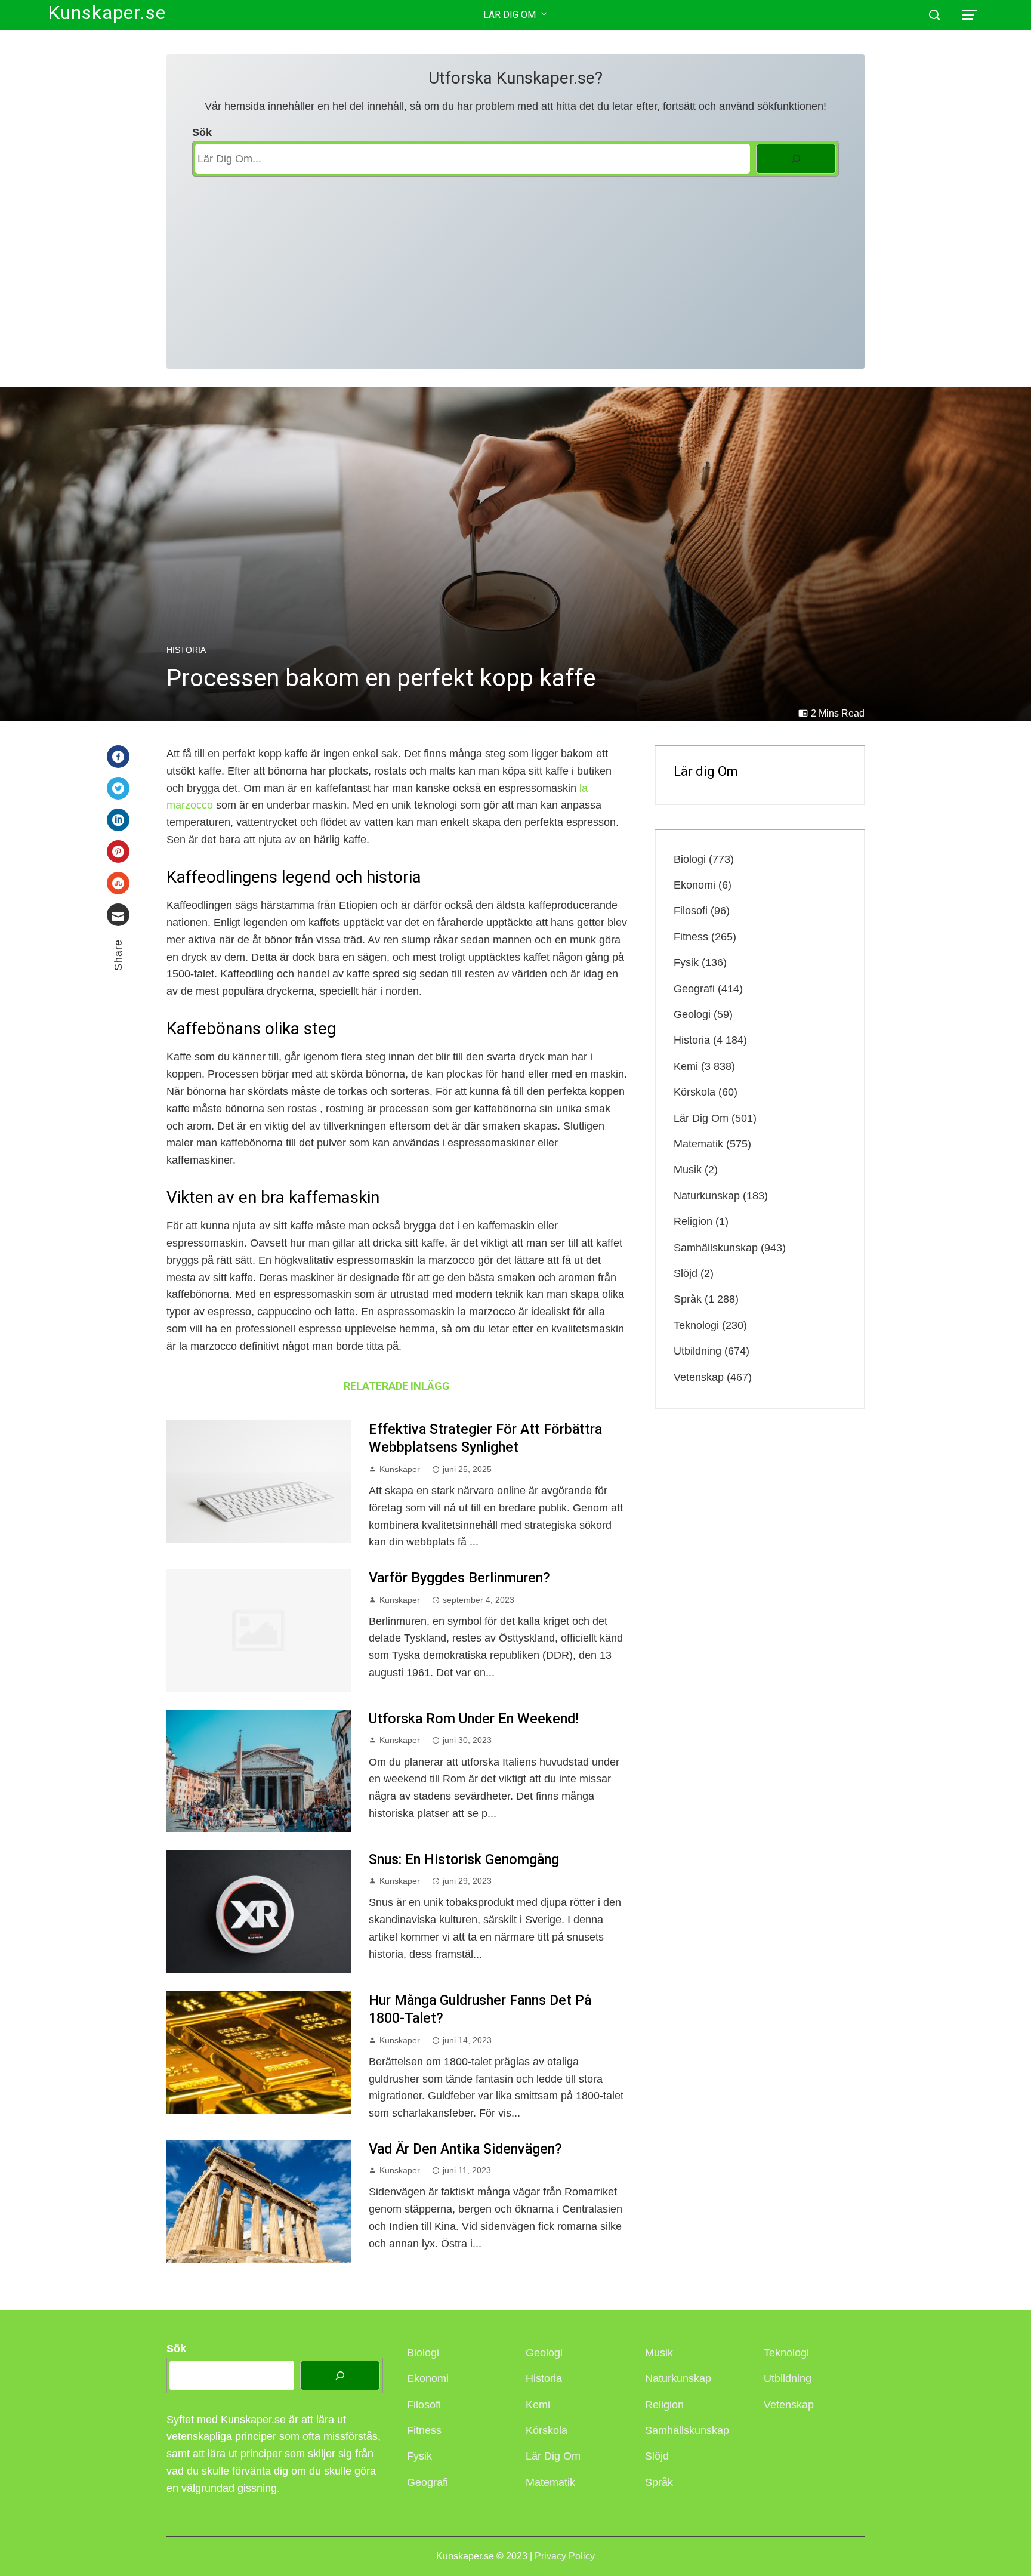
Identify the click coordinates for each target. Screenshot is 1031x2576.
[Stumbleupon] (118, 883)
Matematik (698, 1144)
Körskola (694, 1092)
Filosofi (691, 911)
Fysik (686, 962)
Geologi (692, 1014)
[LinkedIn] (118, 820)
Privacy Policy (565, 2556)
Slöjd (686, 1273)
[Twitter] (118, 788)
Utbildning (697, 1351)
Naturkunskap (707, 1196)
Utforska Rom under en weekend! (474, 1719)
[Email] (118, 915)
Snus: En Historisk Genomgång (464, 1859)
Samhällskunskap (716, 1248)
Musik (688, 1170)
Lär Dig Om (510, 15)
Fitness (691, 937)
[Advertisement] (516, 266)
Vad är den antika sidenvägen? (465, 2149)
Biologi (690, 859)
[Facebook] (118, 757)
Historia (186, 650)
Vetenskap (699, 1377)
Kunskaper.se (107, 13)
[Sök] (796, 159)
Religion (693, 1221)
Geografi (694, 989)
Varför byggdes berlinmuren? (459, 1578)
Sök (202, 132)
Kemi (686, 1066)
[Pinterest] (118, 852)
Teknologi (696, 1325)
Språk (688, 1299)
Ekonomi (694, 885)
